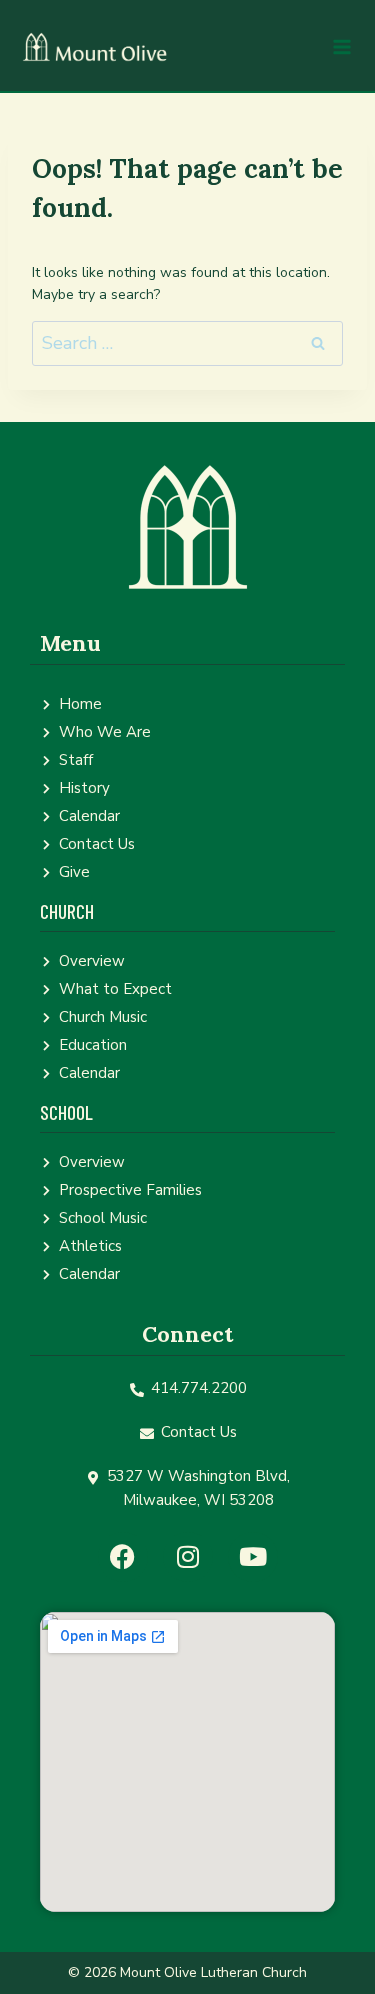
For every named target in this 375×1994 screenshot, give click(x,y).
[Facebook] (123, 1557)
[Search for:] (187, 344)
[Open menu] (341, 46)
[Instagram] (188, 1557)
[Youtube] (253, 1557)
